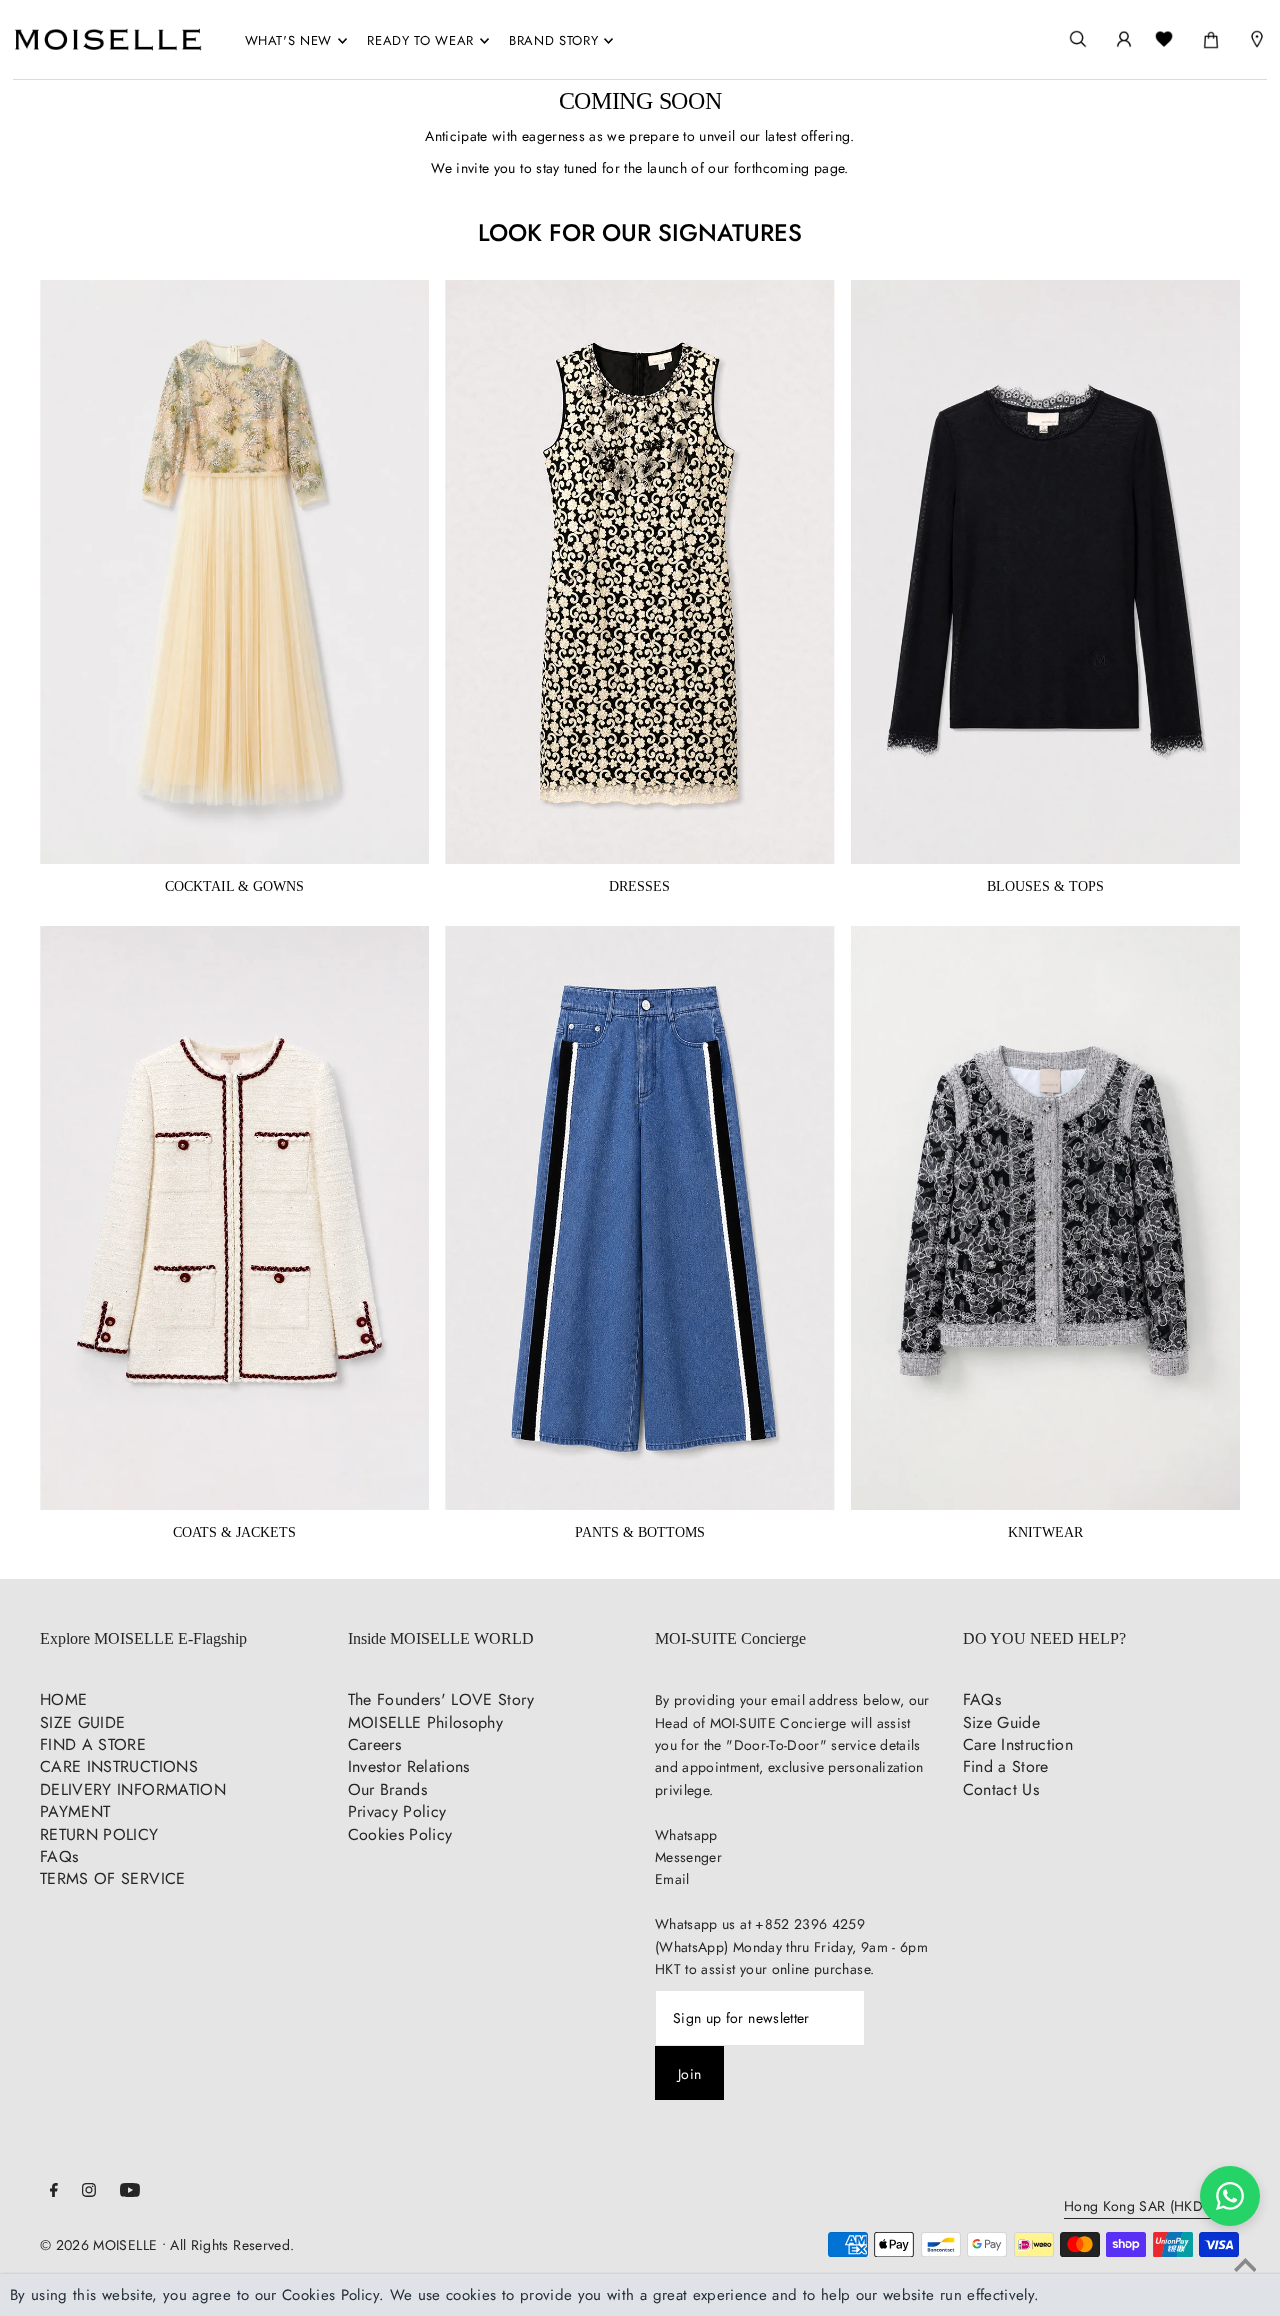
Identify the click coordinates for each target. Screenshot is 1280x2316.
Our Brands (388, 1789)
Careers (374, 1744)
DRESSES (639, 886)
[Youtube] (130, 2192)
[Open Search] (1078, 39)
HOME (63, 1699)
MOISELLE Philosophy (426, 1722)
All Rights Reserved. (232, 2245)
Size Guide (1002, 1722)
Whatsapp (686, 1835)
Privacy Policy (397, 1811)
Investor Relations (409, 1766)
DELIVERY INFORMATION (133, 1789)
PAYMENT (75, 1811)
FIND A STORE (93, 1744)
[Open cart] (1211, 36)
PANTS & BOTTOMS (640, 1532)
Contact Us (1001, 1789)
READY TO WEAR (420, 40)
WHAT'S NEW (289, 40)
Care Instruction (1018, 1744)
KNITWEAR (1045, 1532)
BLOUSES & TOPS (1045, 886)
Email (672, 1879)
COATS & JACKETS (234, 1532)
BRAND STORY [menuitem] (553, 40)
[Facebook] (54, 2192)
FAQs (59, 1856)
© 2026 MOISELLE (98, 2245)
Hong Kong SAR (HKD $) (1142, 2207)
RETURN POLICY (99, 1834)
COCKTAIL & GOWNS (234, 886)
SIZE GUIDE (83, 1722)
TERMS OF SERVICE (113, 1878)
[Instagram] (89, 2192)
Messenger (688, 1857)
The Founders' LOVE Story (441, 1699)
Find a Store (1006, 1766)
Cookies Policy (400, 1834)
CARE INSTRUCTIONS (119, 1766)
